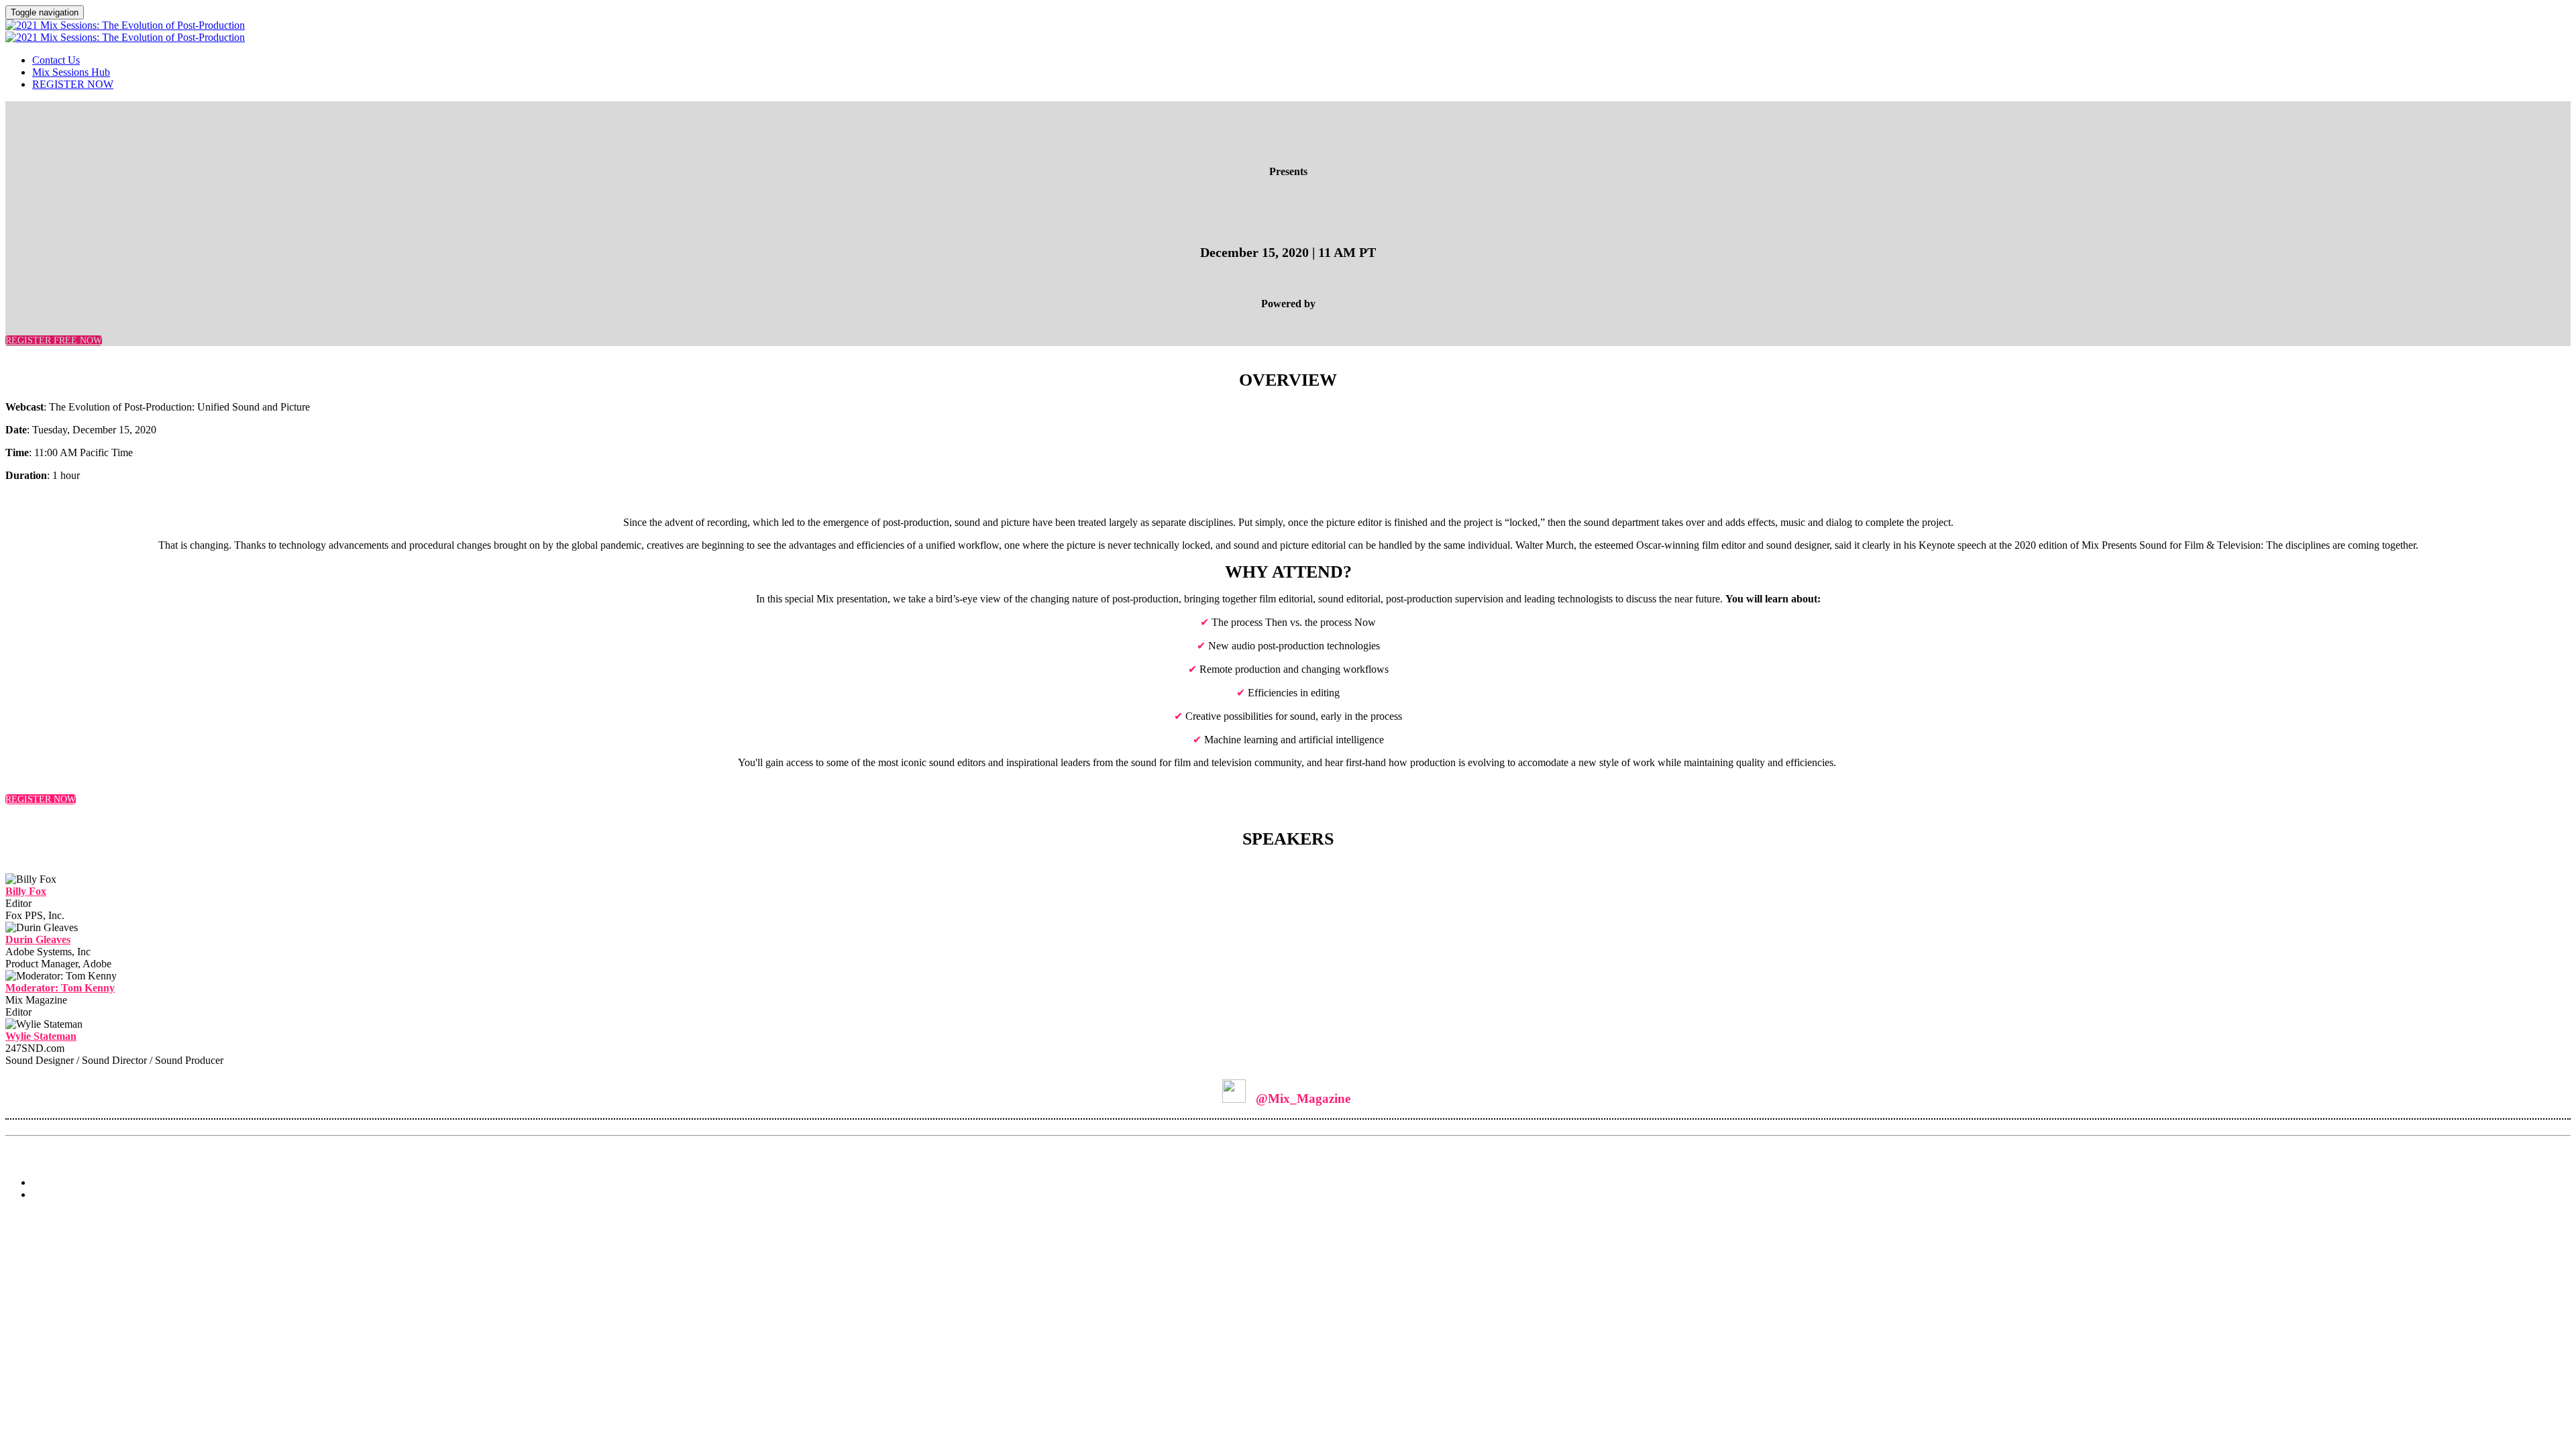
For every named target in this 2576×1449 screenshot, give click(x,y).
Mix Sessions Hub (71, 72)
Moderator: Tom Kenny (60, 988)
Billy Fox (26, 891)
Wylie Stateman (41, 1036)
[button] (54, 340)
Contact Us (56, 60)
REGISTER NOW (73, 84)
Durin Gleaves (38, 940)
